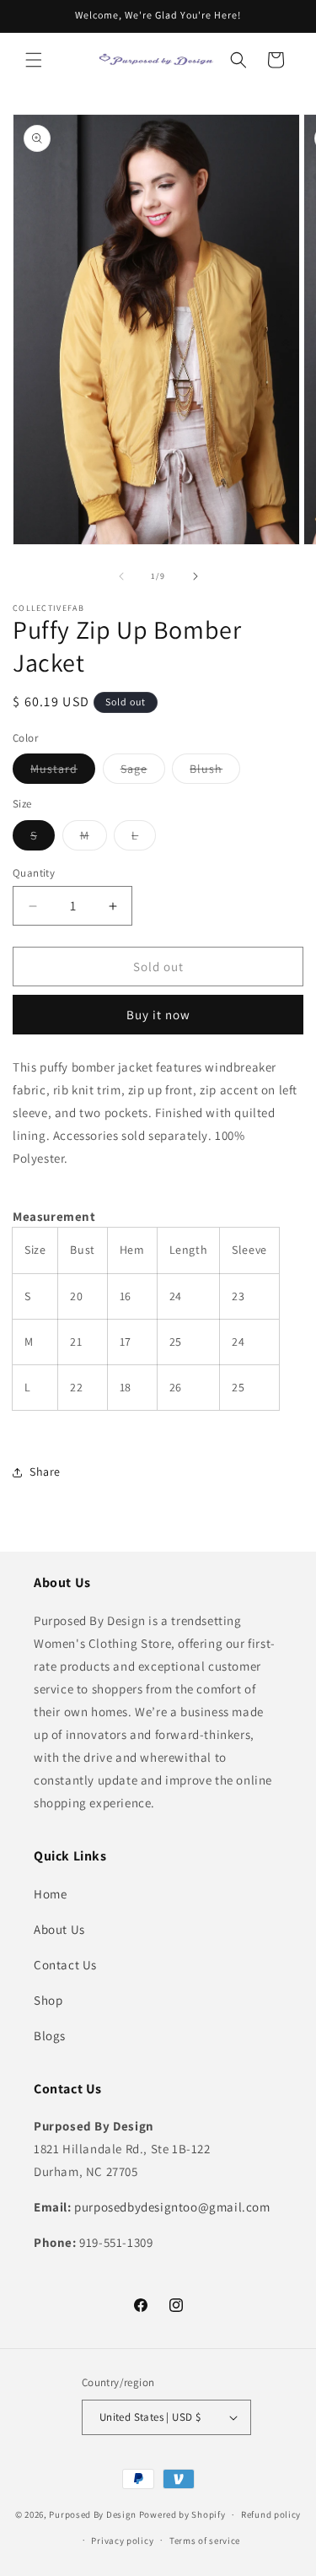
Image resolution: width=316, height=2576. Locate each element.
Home (50, 1894)
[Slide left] (121, 576)
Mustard (63, 772)
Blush (215, 772)
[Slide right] (195, 576)
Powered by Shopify (182, 2514)
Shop (48, 2000)
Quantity (34, 873)
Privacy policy (122, 2541)
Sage (143, 772)
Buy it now (158, 1015)
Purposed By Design (93, 2514)
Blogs (50, 2036)
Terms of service (205, 2541)
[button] (34, 60)
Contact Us (65, 1965)
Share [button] (45, 1472)
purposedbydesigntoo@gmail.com (172, 2207)
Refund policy (271, 2514)
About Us (59, 1929)
